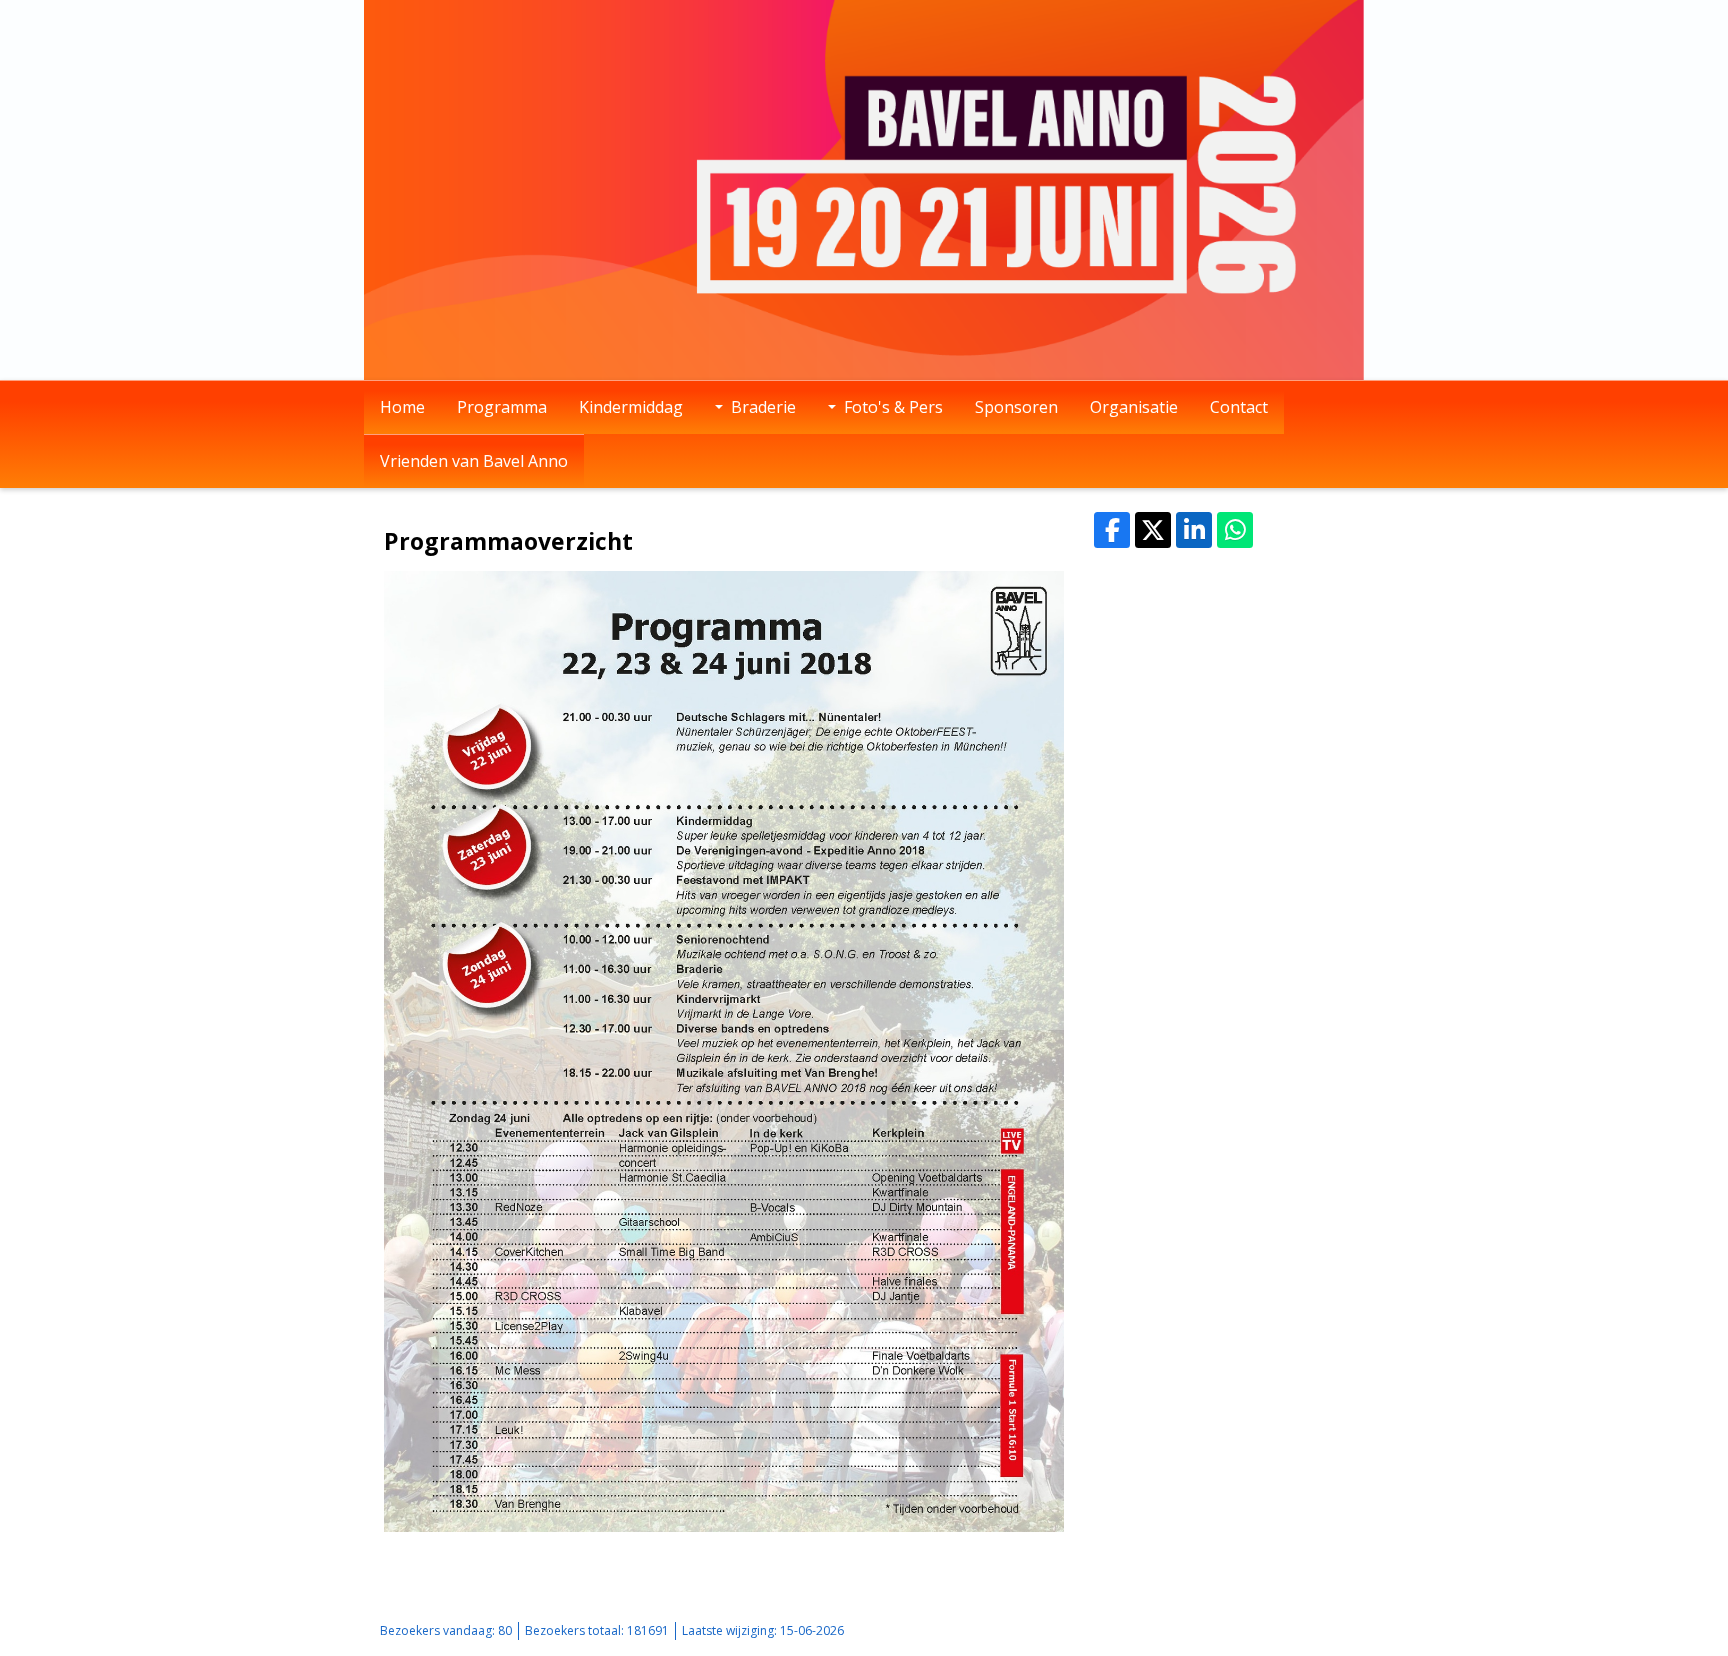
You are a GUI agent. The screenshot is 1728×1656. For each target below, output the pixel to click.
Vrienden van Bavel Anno (474, 461)
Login (1250, 1630)
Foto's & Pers (893, 407)
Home (402, 407)
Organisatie (1134, 407)
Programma (502, 407)
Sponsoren (1016, 407)
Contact (1239, 407)
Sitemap (1199, 1630)
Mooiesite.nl (1313, 1630)
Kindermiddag (631, 407)
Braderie (763, 407)
